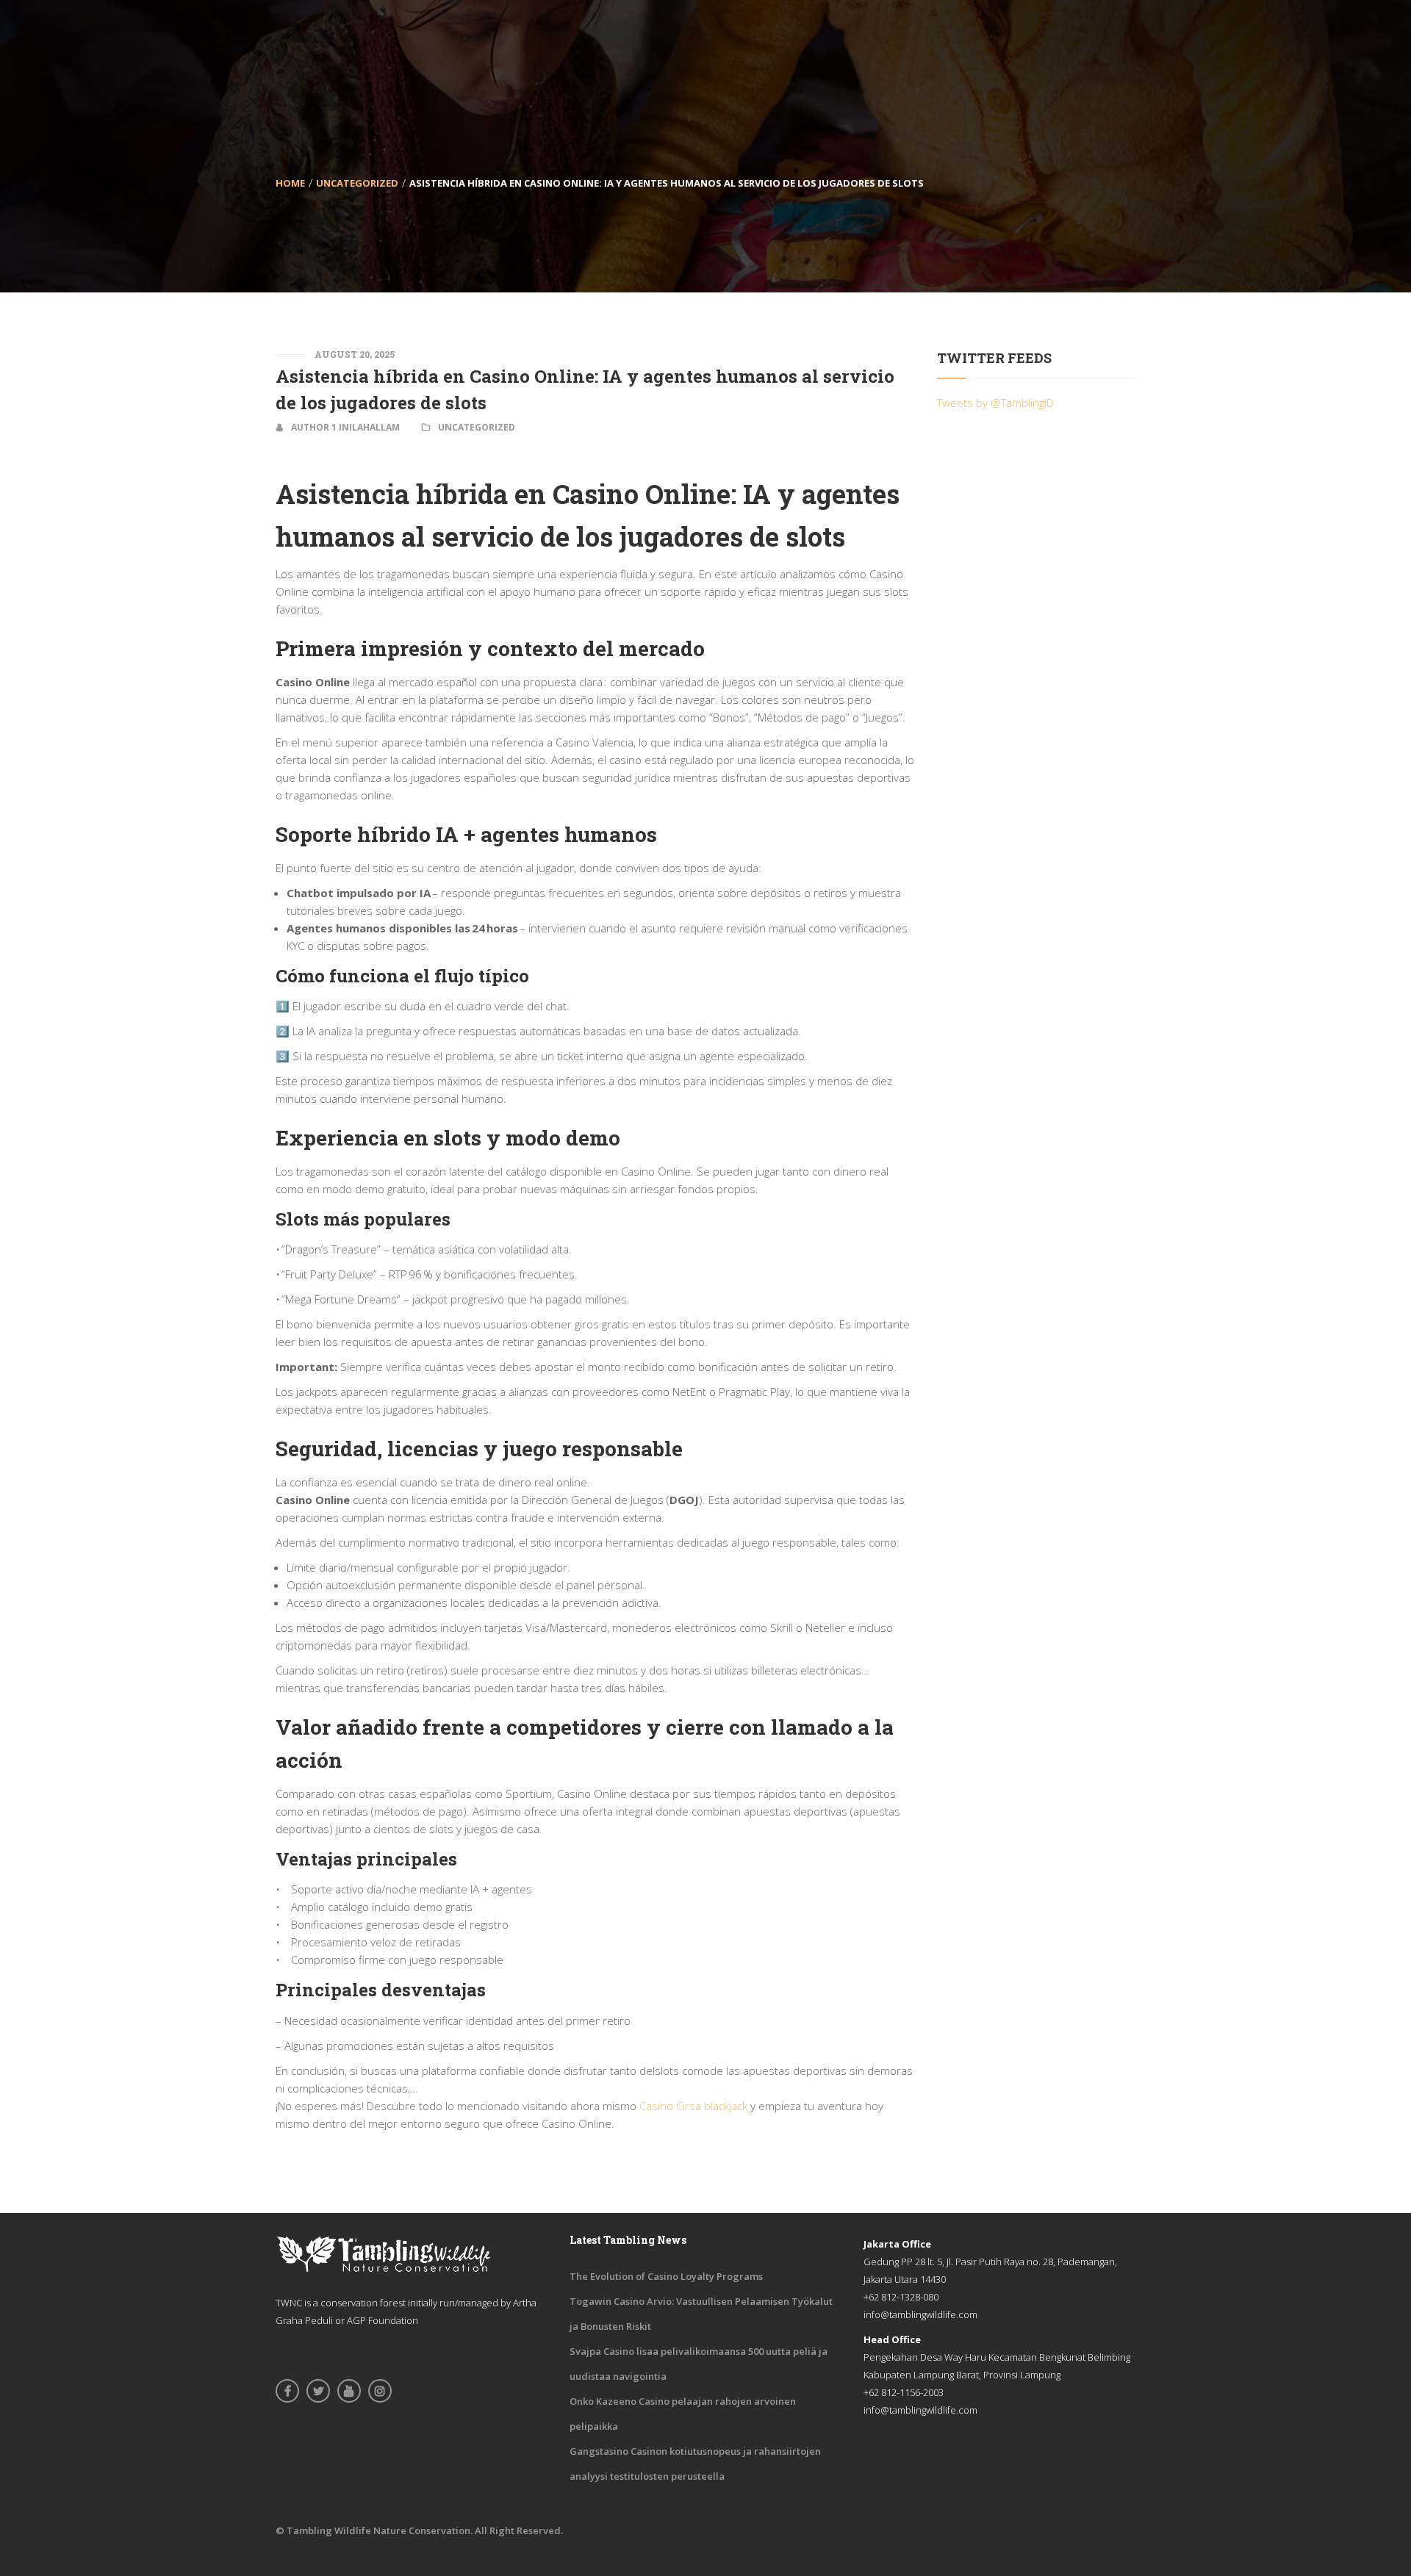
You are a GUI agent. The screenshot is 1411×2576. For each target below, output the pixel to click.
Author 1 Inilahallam (345, 427)
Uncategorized (357, 183)
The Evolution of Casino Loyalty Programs (666, 2276)
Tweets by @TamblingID (995, 403)
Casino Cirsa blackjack (693, 2106)
